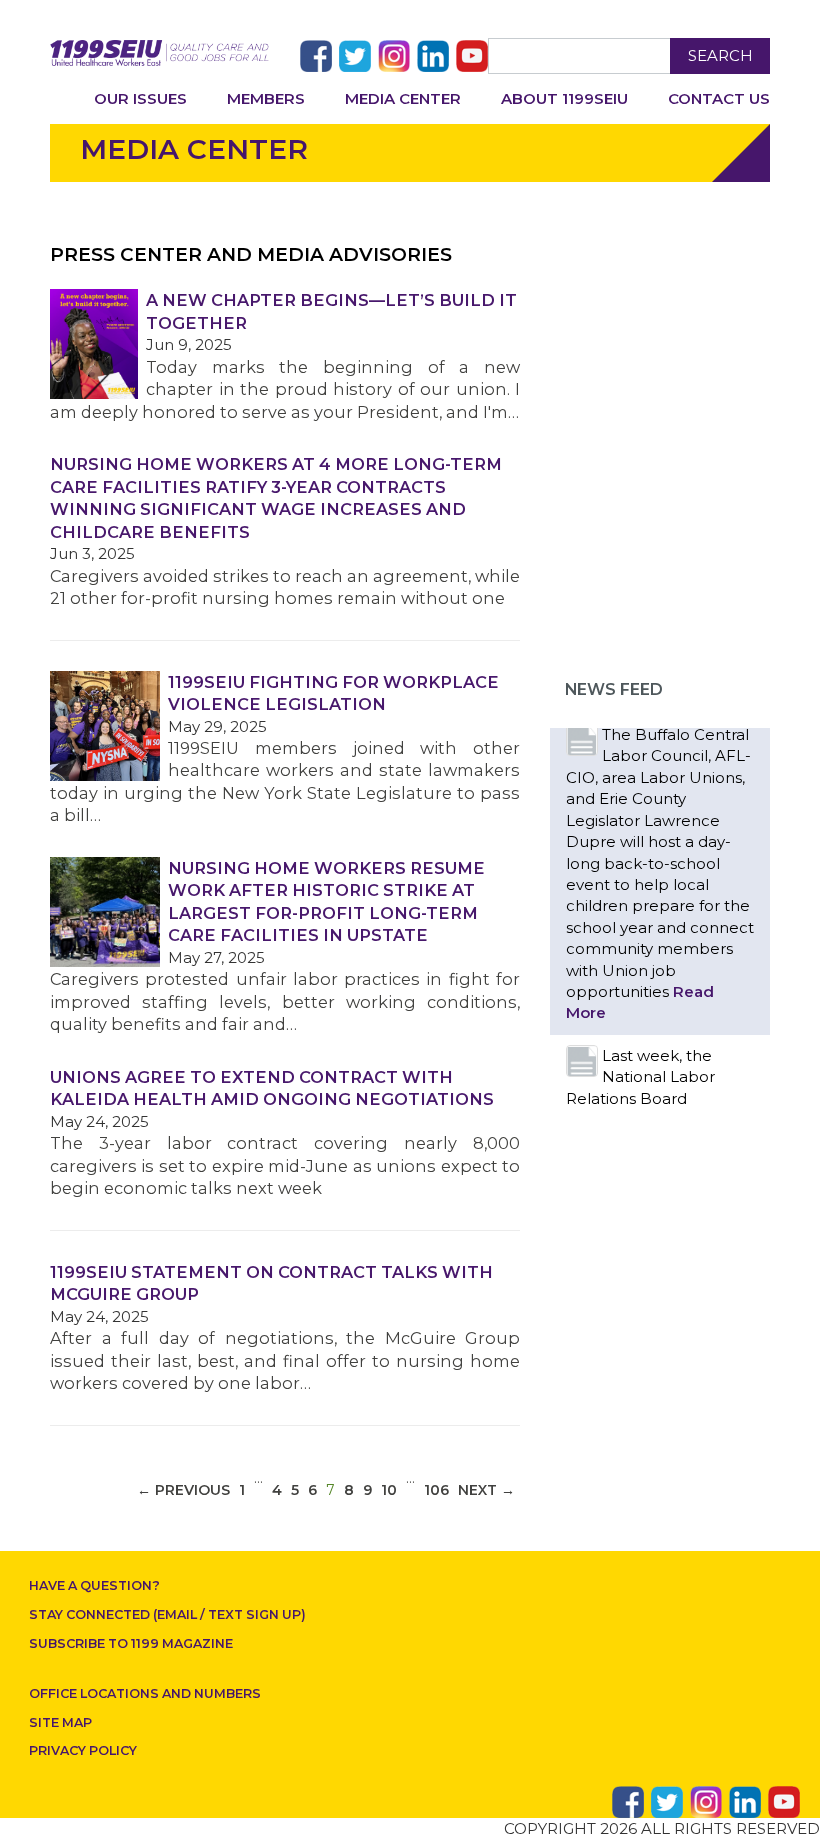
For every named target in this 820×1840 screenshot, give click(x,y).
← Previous (183, 1490)
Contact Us (719, 98)
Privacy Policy (83, 1750)
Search (720, 55)
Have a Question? (94, 1585)
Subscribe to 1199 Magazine (131, 1643)
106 (436, 1490)
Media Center (403, 98)
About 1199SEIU (564, 98)
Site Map (60, 1722)
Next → (486, 1490)
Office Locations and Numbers (145, 1693)
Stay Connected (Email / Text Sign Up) (167, 1614)
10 (389, 1490)
